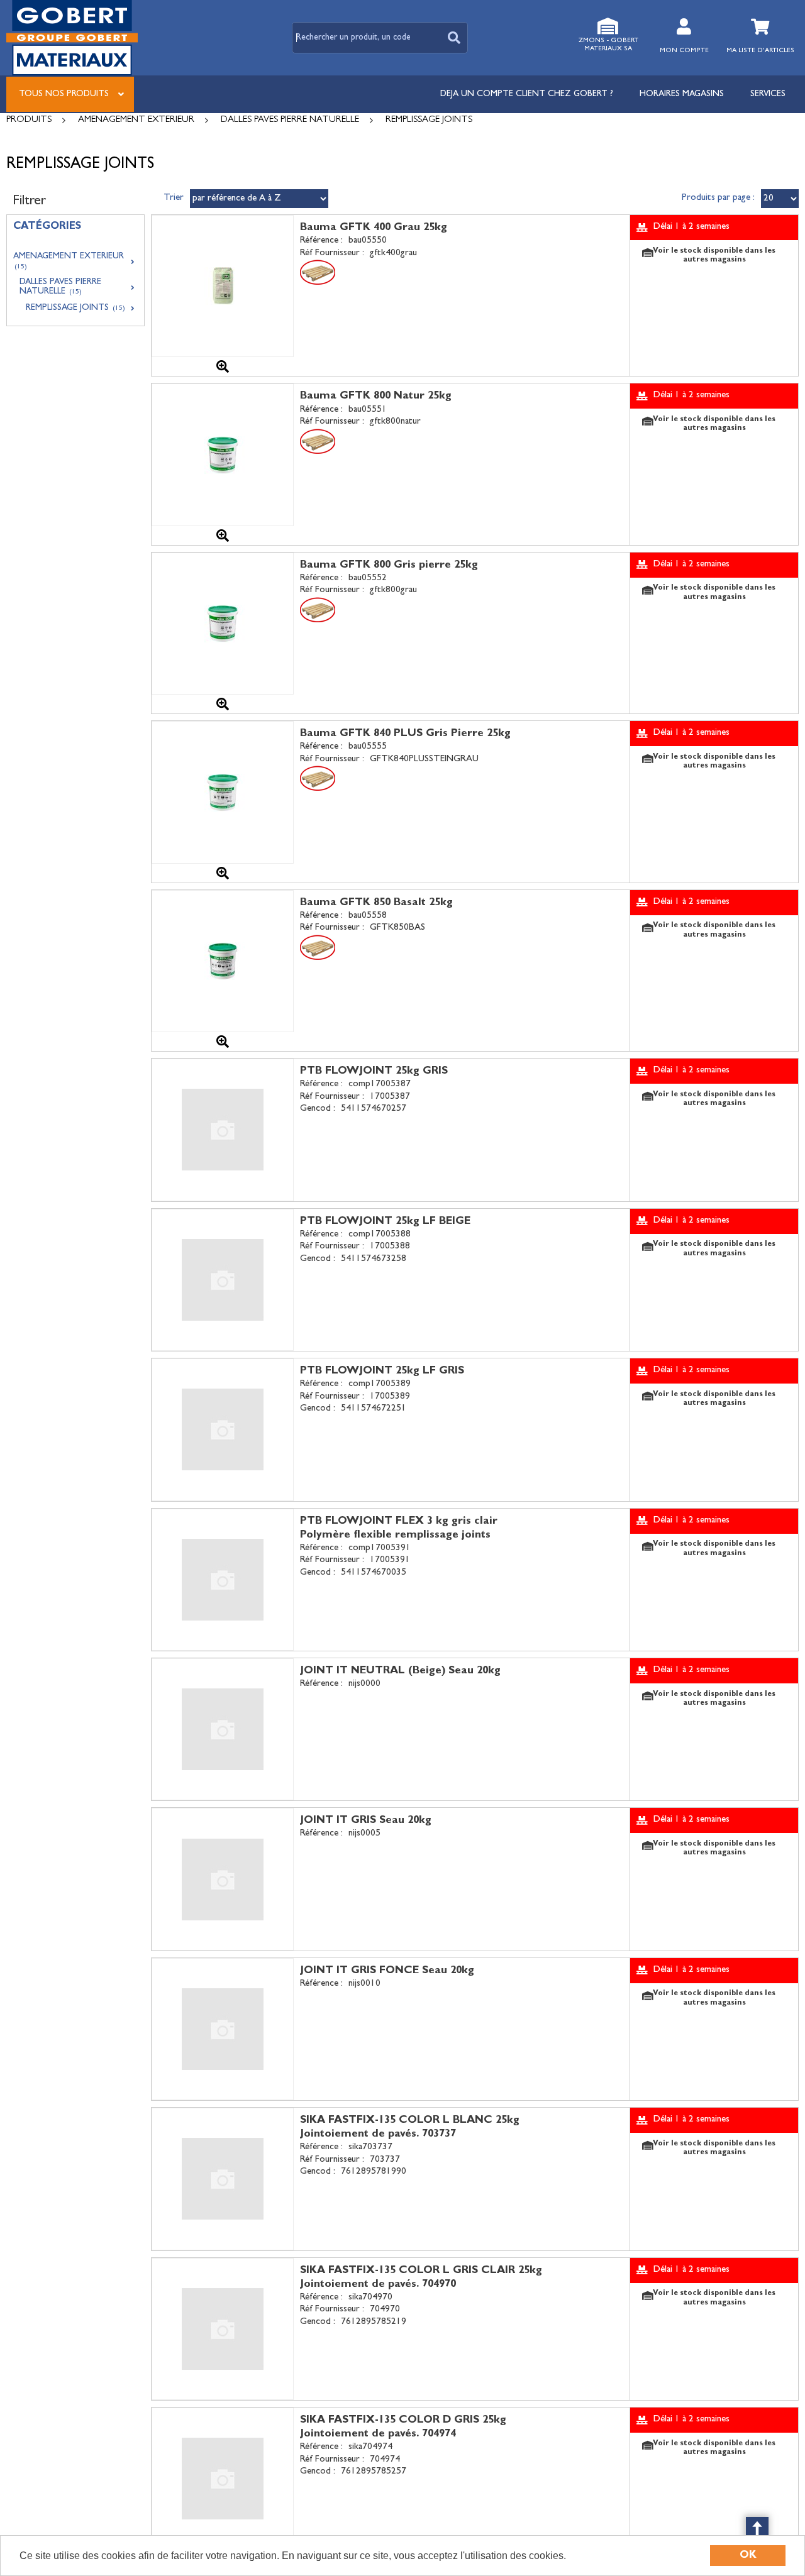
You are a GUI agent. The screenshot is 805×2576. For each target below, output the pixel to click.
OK (748, 2556)
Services (768, 94)
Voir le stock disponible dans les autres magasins (714, 256)
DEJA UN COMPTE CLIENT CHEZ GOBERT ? (527, 94)
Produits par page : (718, 198)
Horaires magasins (682, 94)
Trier (174, 198)
